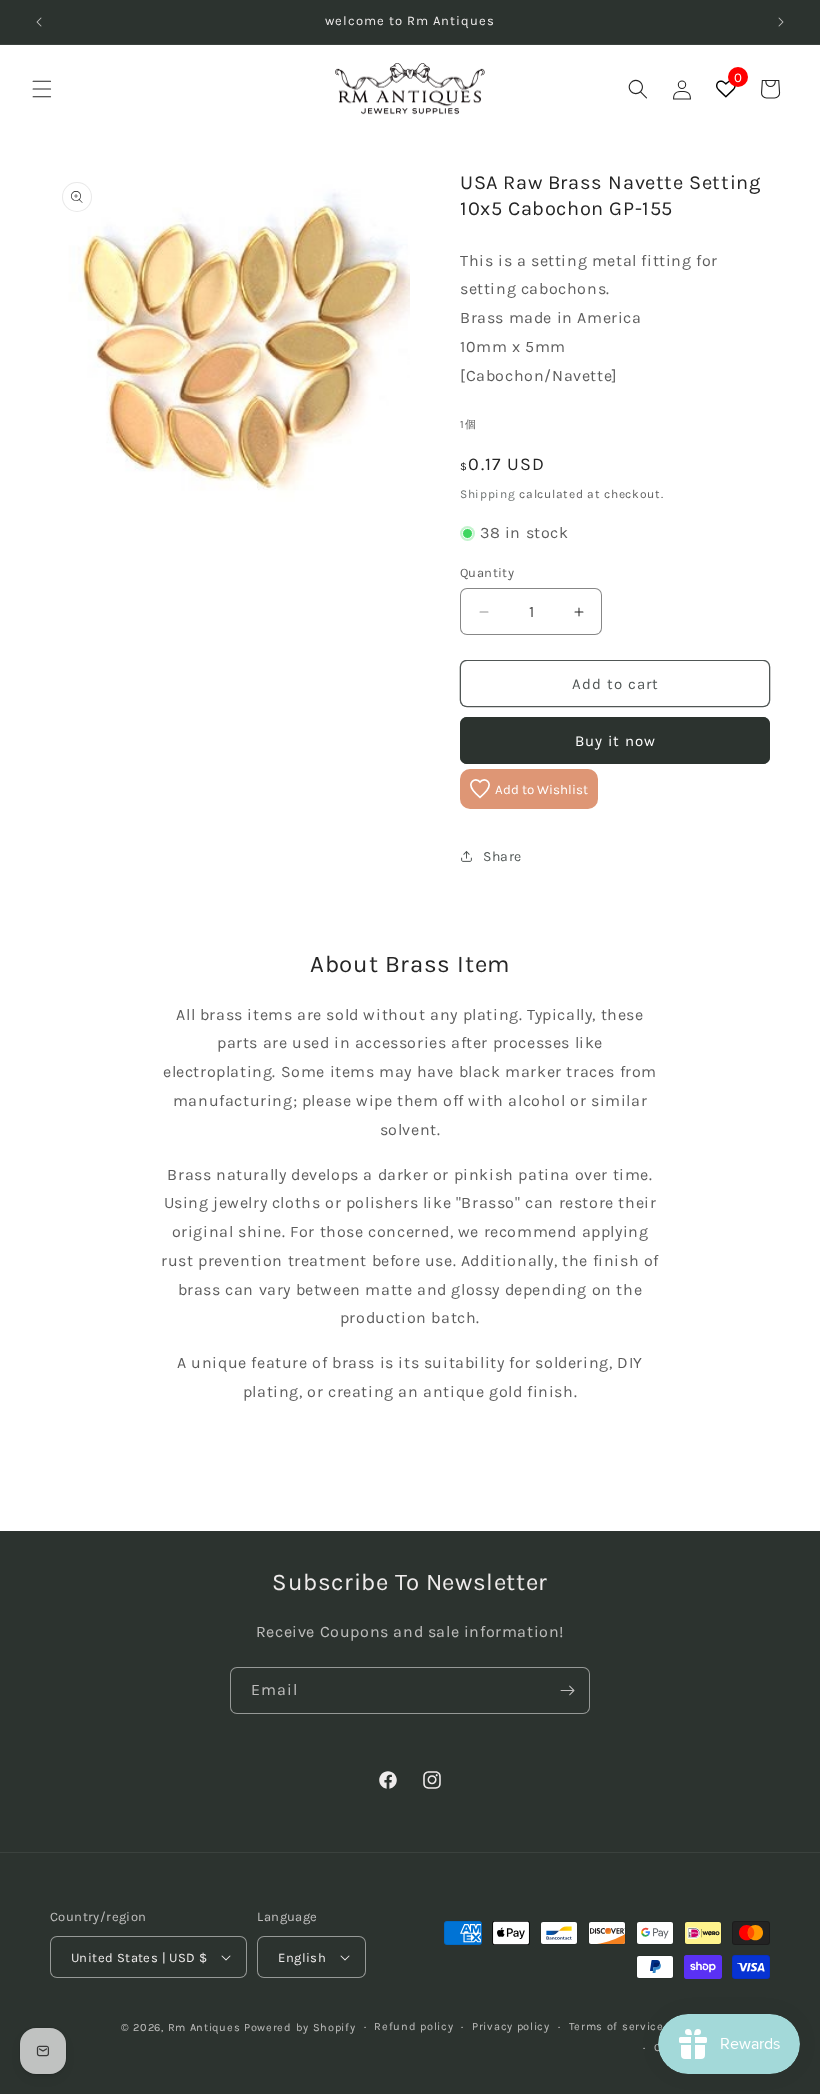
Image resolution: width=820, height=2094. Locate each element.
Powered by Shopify (300, 2027)
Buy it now (615, 741)
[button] (42, 89)
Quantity (487, 572)
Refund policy (413, 2026)
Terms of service (616, 2026)
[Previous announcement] (39, 22)
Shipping (488, 494)
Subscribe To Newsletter (410, 1582)
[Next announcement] (781, 22)
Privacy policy (511, 2026)
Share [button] (502, 856)
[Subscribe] (567, 1690)
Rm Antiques (204, 2027)
